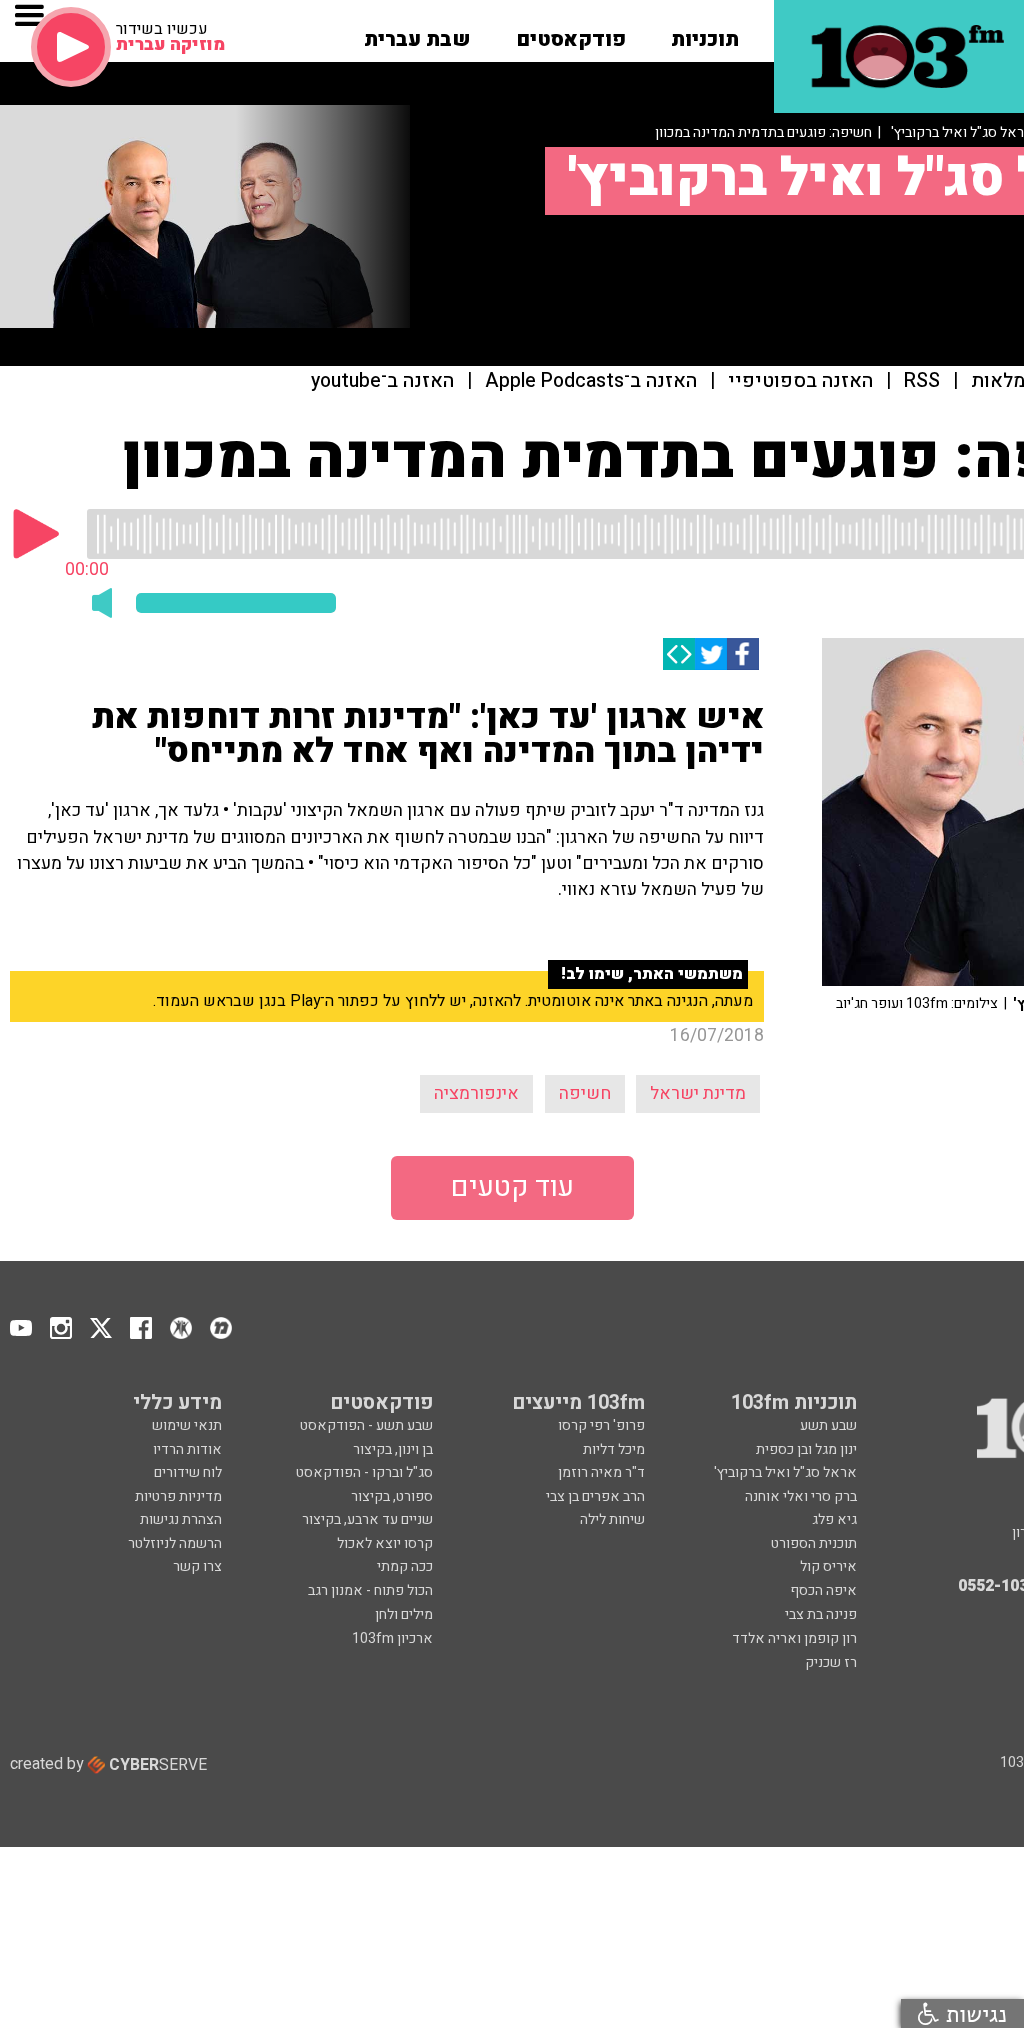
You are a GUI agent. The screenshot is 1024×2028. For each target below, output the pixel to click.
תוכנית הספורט (814, 1543)
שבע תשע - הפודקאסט (366, 1425)
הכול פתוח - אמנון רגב (370, 1590)
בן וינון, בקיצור (393, 1449)
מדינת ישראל (698, 1093)
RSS (922, 381)
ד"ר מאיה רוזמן (601, 1472)
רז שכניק (831, 1662)
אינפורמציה (476, 1093)
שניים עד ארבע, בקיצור (367, 1519)
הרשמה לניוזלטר (175, 1543)
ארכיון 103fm (392, 1638)
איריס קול (828, 1566)
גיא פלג (834, 1519)
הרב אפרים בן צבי (595, 1496)
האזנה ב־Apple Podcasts (591, 381)
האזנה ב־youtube (382, 381)
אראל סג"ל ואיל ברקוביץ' (785, 1472)
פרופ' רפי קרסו (601, 1425)
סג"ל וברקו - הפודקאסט (364, 1472)
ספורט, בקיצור (392, 1496)
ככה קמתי (405, 1566)
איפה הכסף (823, 1590)
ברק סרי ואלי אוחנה (801, 1496)
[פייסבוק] (743, 654)
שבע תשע (828, 1425)
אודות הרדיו (187, 1449)
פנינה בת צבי (821, 1614)
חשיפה (585, 1093)
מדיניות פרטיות (178, 1496)
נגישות (973, 2013)
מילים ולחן (404, 1614)
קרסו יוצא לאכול (385, 1543)
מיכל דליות (614, 1449)
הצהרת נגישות (181, 1519)
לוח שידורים (188, 1472)
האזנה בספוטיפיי (800, 381)
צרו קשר (197, 1566)
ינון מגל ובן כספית (806, 1449)
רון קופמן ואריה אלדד (794, 1638)
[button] (705, 33)
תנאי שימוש (187, 1425)
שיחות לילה (612, 1519)
